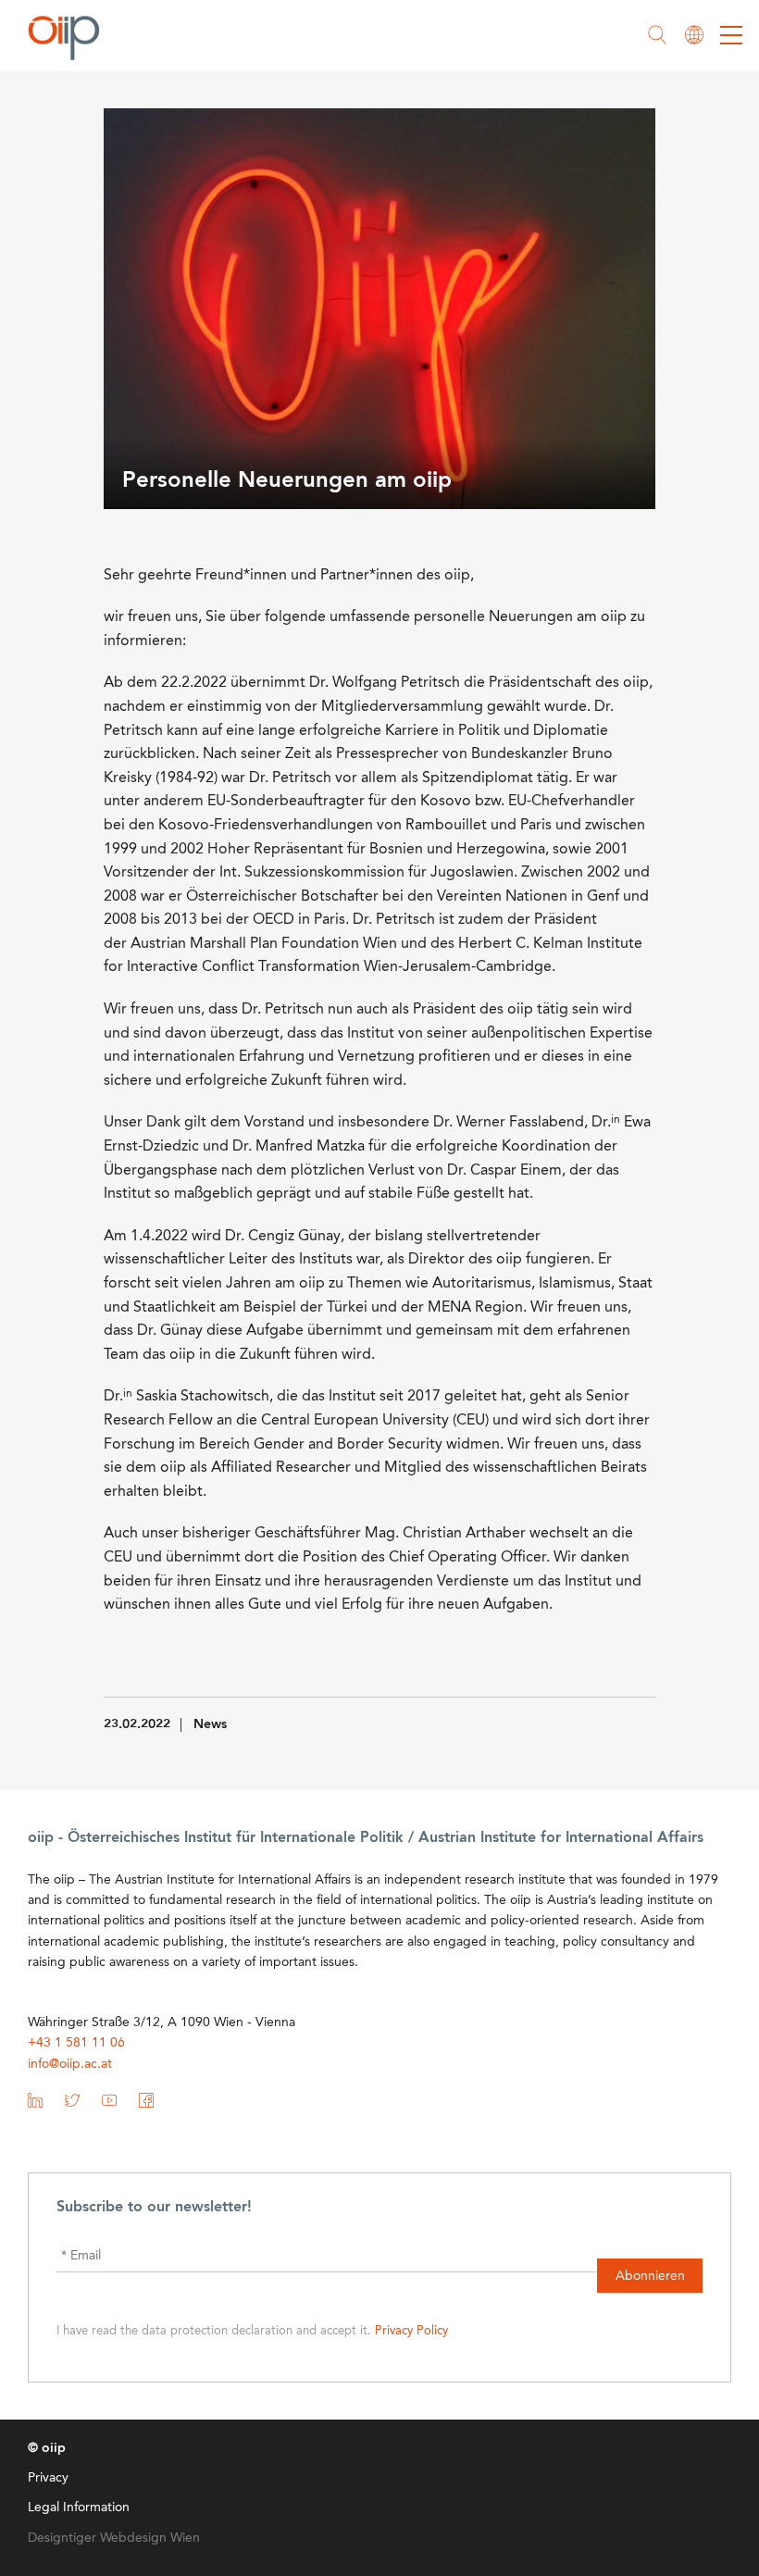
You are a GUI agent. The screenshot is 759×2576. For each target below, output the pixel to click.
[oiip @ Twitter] (72, 2104)
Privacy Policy (411, 2331)
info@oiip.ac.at (70, 2064)
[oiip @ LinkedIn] (35, 2104)
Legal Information (79, 2508)
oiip (68, 37)
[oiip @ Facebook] (146, 2104)
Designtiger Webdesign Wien (114, 2538)
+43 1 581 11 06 (76, 2043)
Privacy (48, 2478)
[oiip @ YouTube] (109, 2104)
